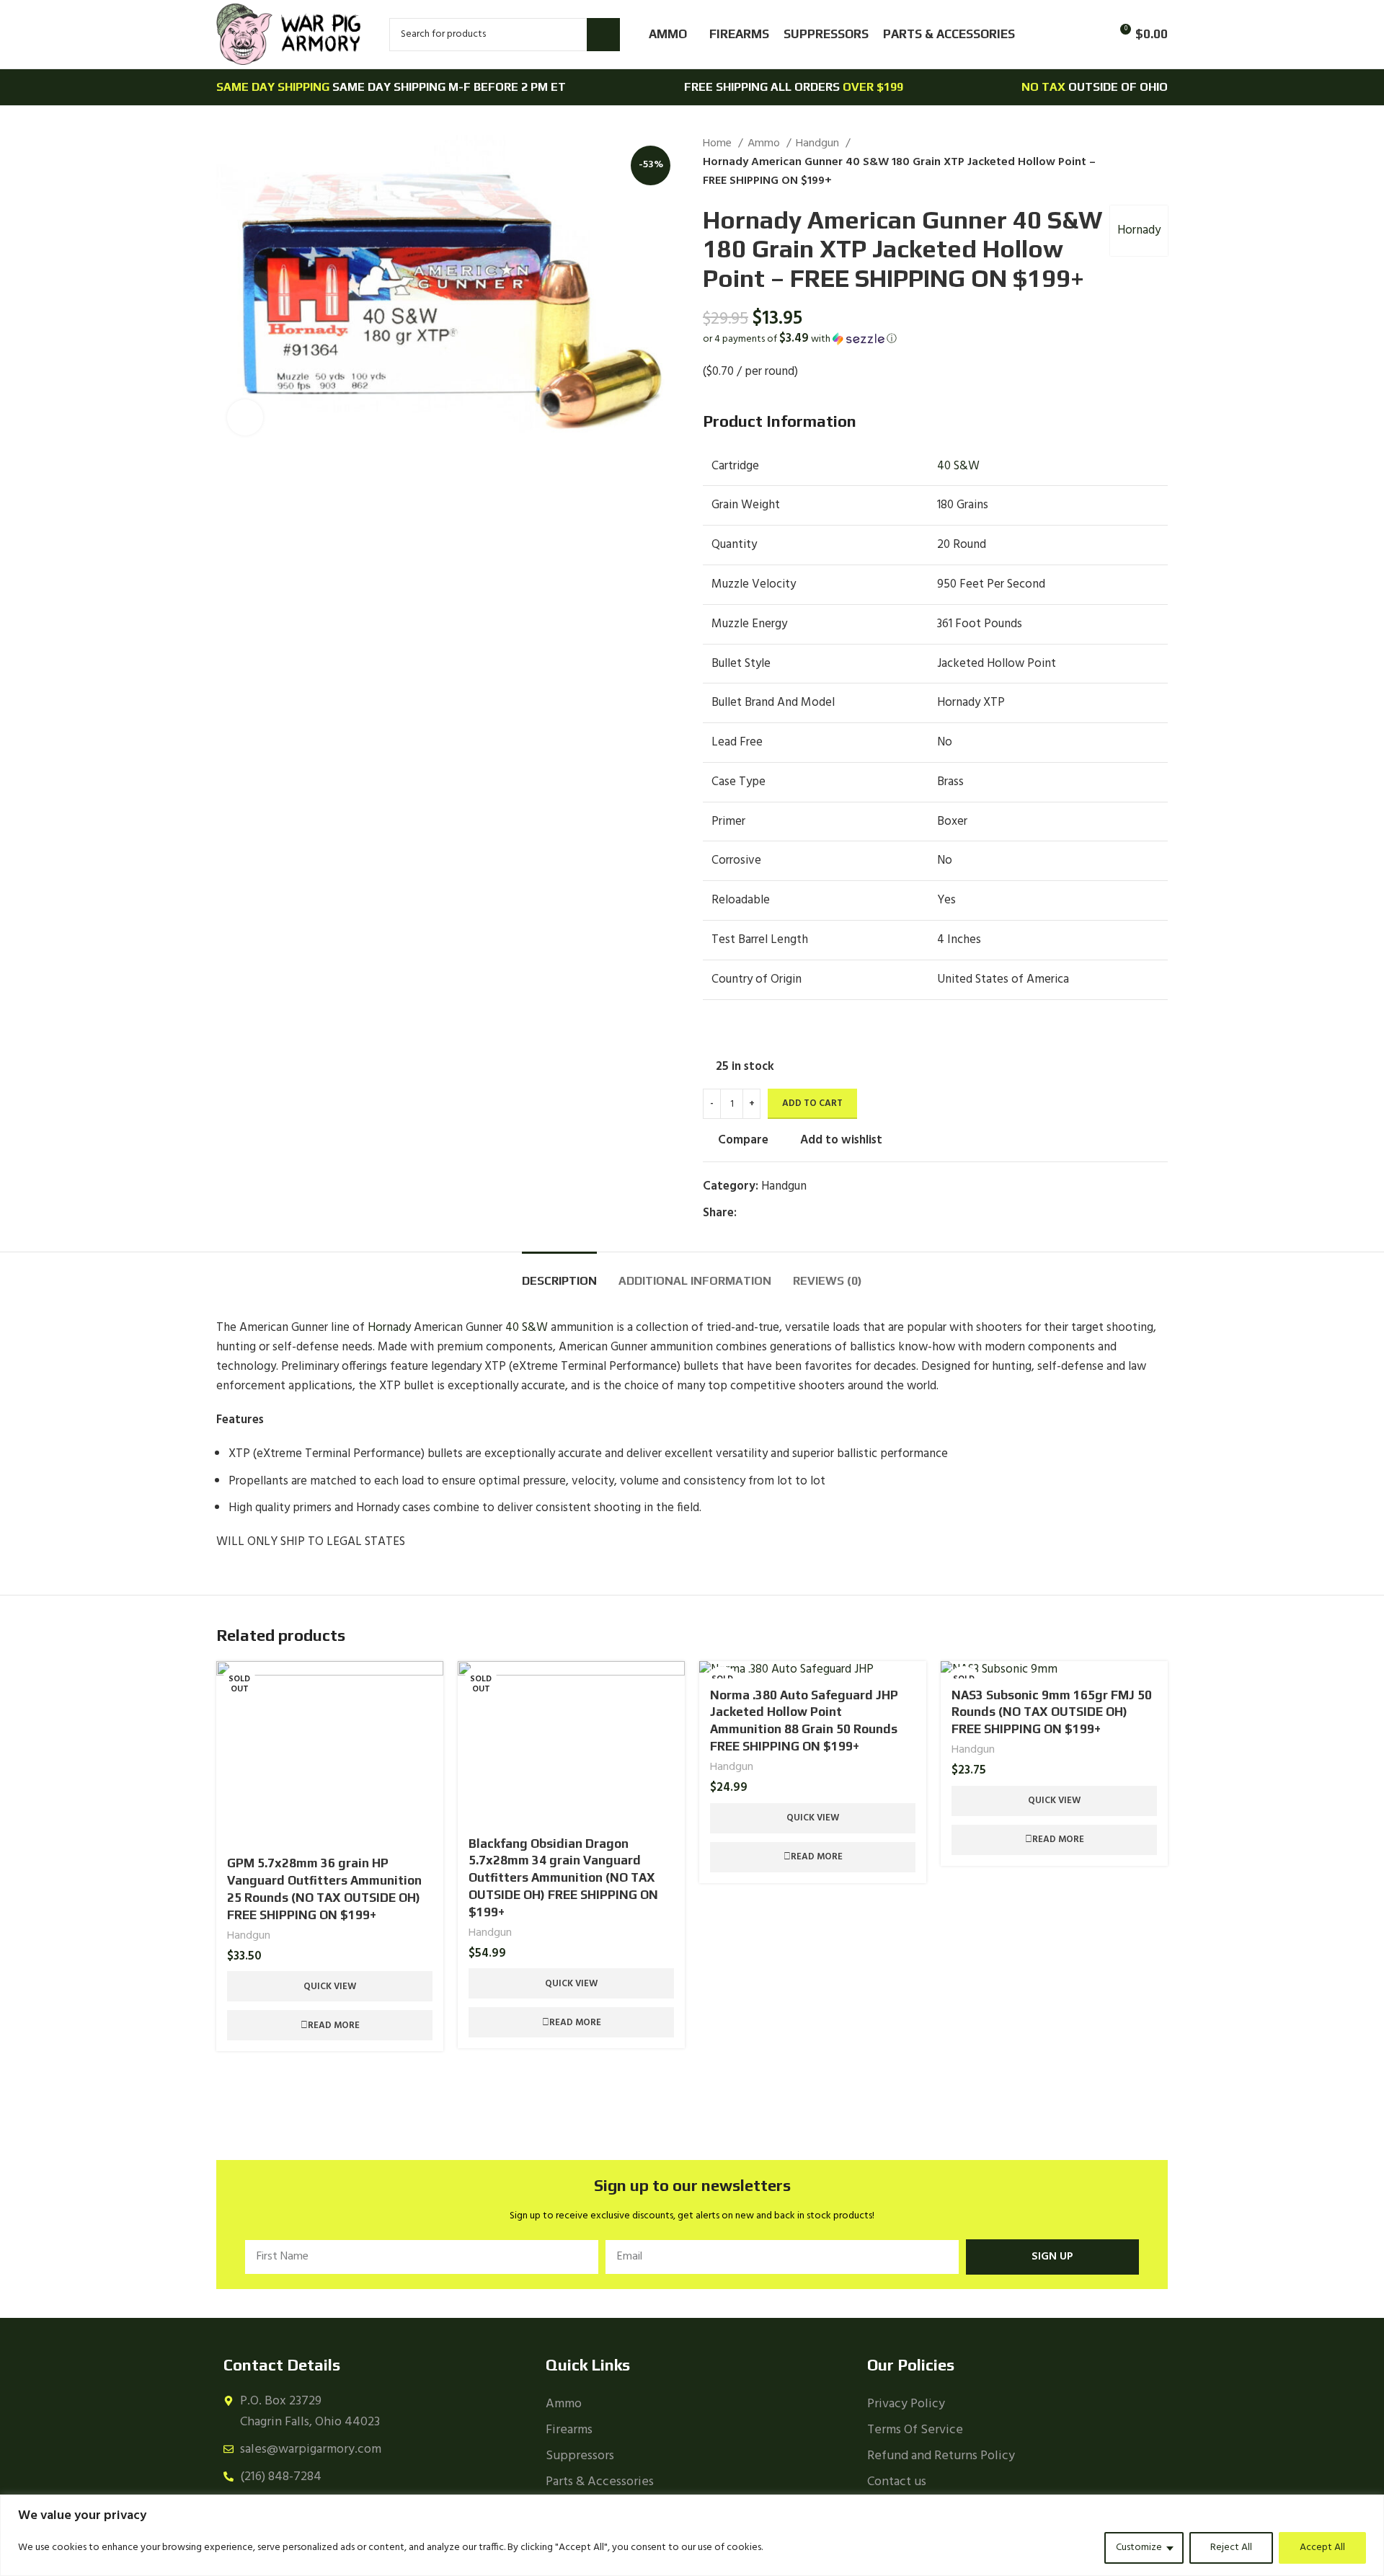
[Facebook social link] (749, 1213)
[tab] (559, 1274)
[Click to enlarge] (245, 417)
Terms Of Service (915, 2430)
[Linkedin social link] (798, 1213)
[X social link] (765, 1213)
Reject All (1231, 2548)
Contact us (897, 2482)
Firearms (569, 2430)
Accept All (1322, 2548)
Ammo (765, 144)
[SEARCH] (603, 35)
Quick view (330, 1987)
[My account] (1067, 35)
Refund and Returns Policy (941, 2456)
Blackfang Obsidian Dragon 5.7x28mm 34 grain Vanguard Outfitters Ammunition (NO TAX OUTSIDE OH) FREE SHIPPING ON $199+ (563, 1878)
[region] (692, 2535)
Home (719, 144)
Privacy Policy (906, 2404)
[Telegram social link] (815, 1213)
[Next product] (1161, 163)
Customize (1139, 2548)
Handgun (819, 144)
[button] (935, 339)
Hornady (1139, 230)
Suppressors (580, 2456)
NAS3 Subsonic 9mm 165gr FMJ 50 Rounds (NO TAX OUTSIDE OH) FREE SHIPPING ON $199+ (1052, 1712)
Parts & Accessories (600, 2482)
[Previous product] (1132, 163)
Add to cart (812, 1103)
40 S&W (958, 466)
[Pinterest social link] (782, 1213)
